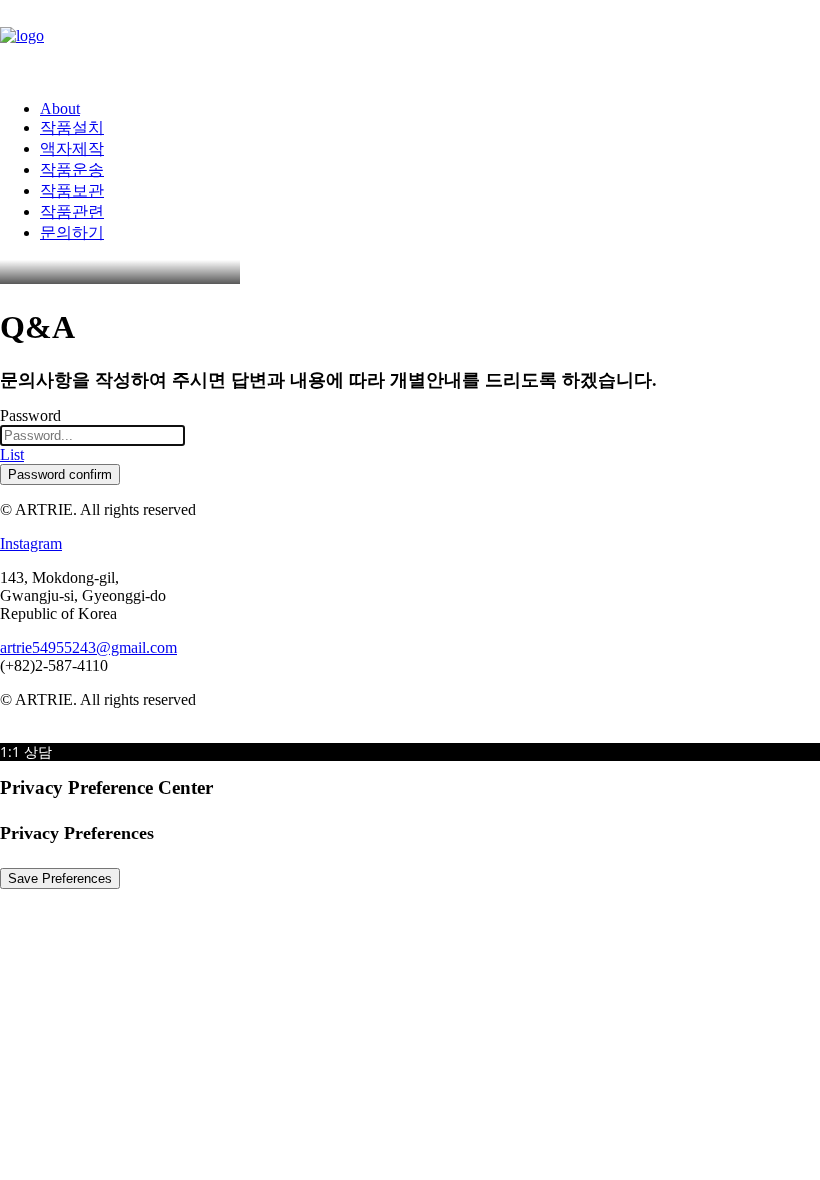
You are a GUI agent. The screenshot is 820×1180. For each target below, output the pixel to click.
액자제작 (72, 148)
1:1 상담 (26, 751)
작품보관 (72, 190)
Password (30, 415)
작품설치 (72, 127)
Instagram (31, 543)
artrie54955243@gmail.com (88, 647)
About (60, 108)
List (12, 454)
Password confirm (60, 474)
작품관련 (72, 211)
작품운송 (72, 169)
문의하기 (72, 232)
